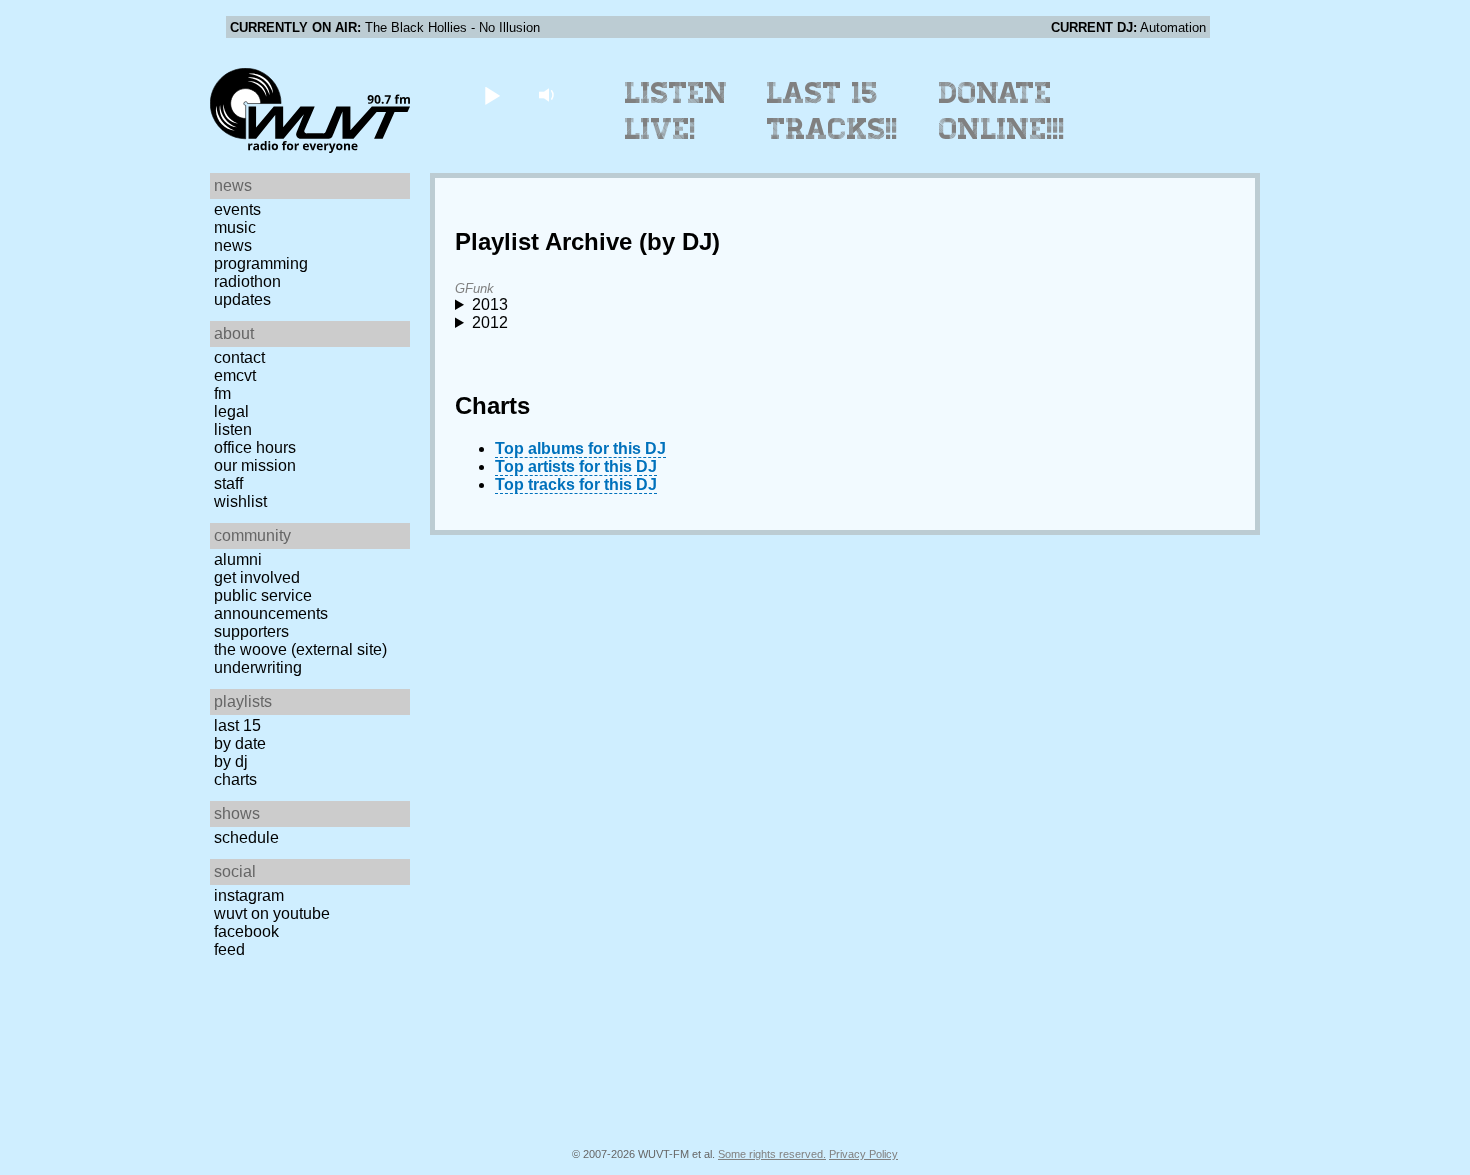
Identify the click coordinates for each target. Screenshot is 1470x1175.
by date (240, 743)
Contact (239, 357)
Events (237, 209)
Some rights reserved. (772, 1154)
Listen (233, 429)
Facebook (246, 931)
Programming (261, 263)
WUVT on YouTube (272, 913)
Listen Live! (676, 111)
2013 (490, 304)
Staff (228, 483)
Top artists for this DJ (576, 466)
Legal (231, 411)
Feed (229, 949)
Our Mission (255, 465)
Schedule (246, 837)
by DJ (231, 761)
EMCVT (235, 375)
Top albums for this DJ (580, 448)
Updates (242, 299)
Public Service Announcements (271, 604)
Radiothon (247, 281)
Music (235, 227)
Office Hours (255, 447)
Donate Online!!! (1002, 111)
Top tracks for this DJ (576, 484)
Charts (235, 779)
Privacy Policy (863, 1154)
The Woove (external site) (300, 649)
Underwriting (258, 667)
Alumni (238, 559)
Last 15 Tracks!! (832, 111)
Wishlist (240, 501)
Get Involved (257, 577)
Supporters (251, 631)
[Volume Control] (548, 94)
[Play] (491, 94)
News (233, 245)
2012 (490, 322)
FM (222, 393)
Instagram (249, 895)
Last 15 (237, 725)
